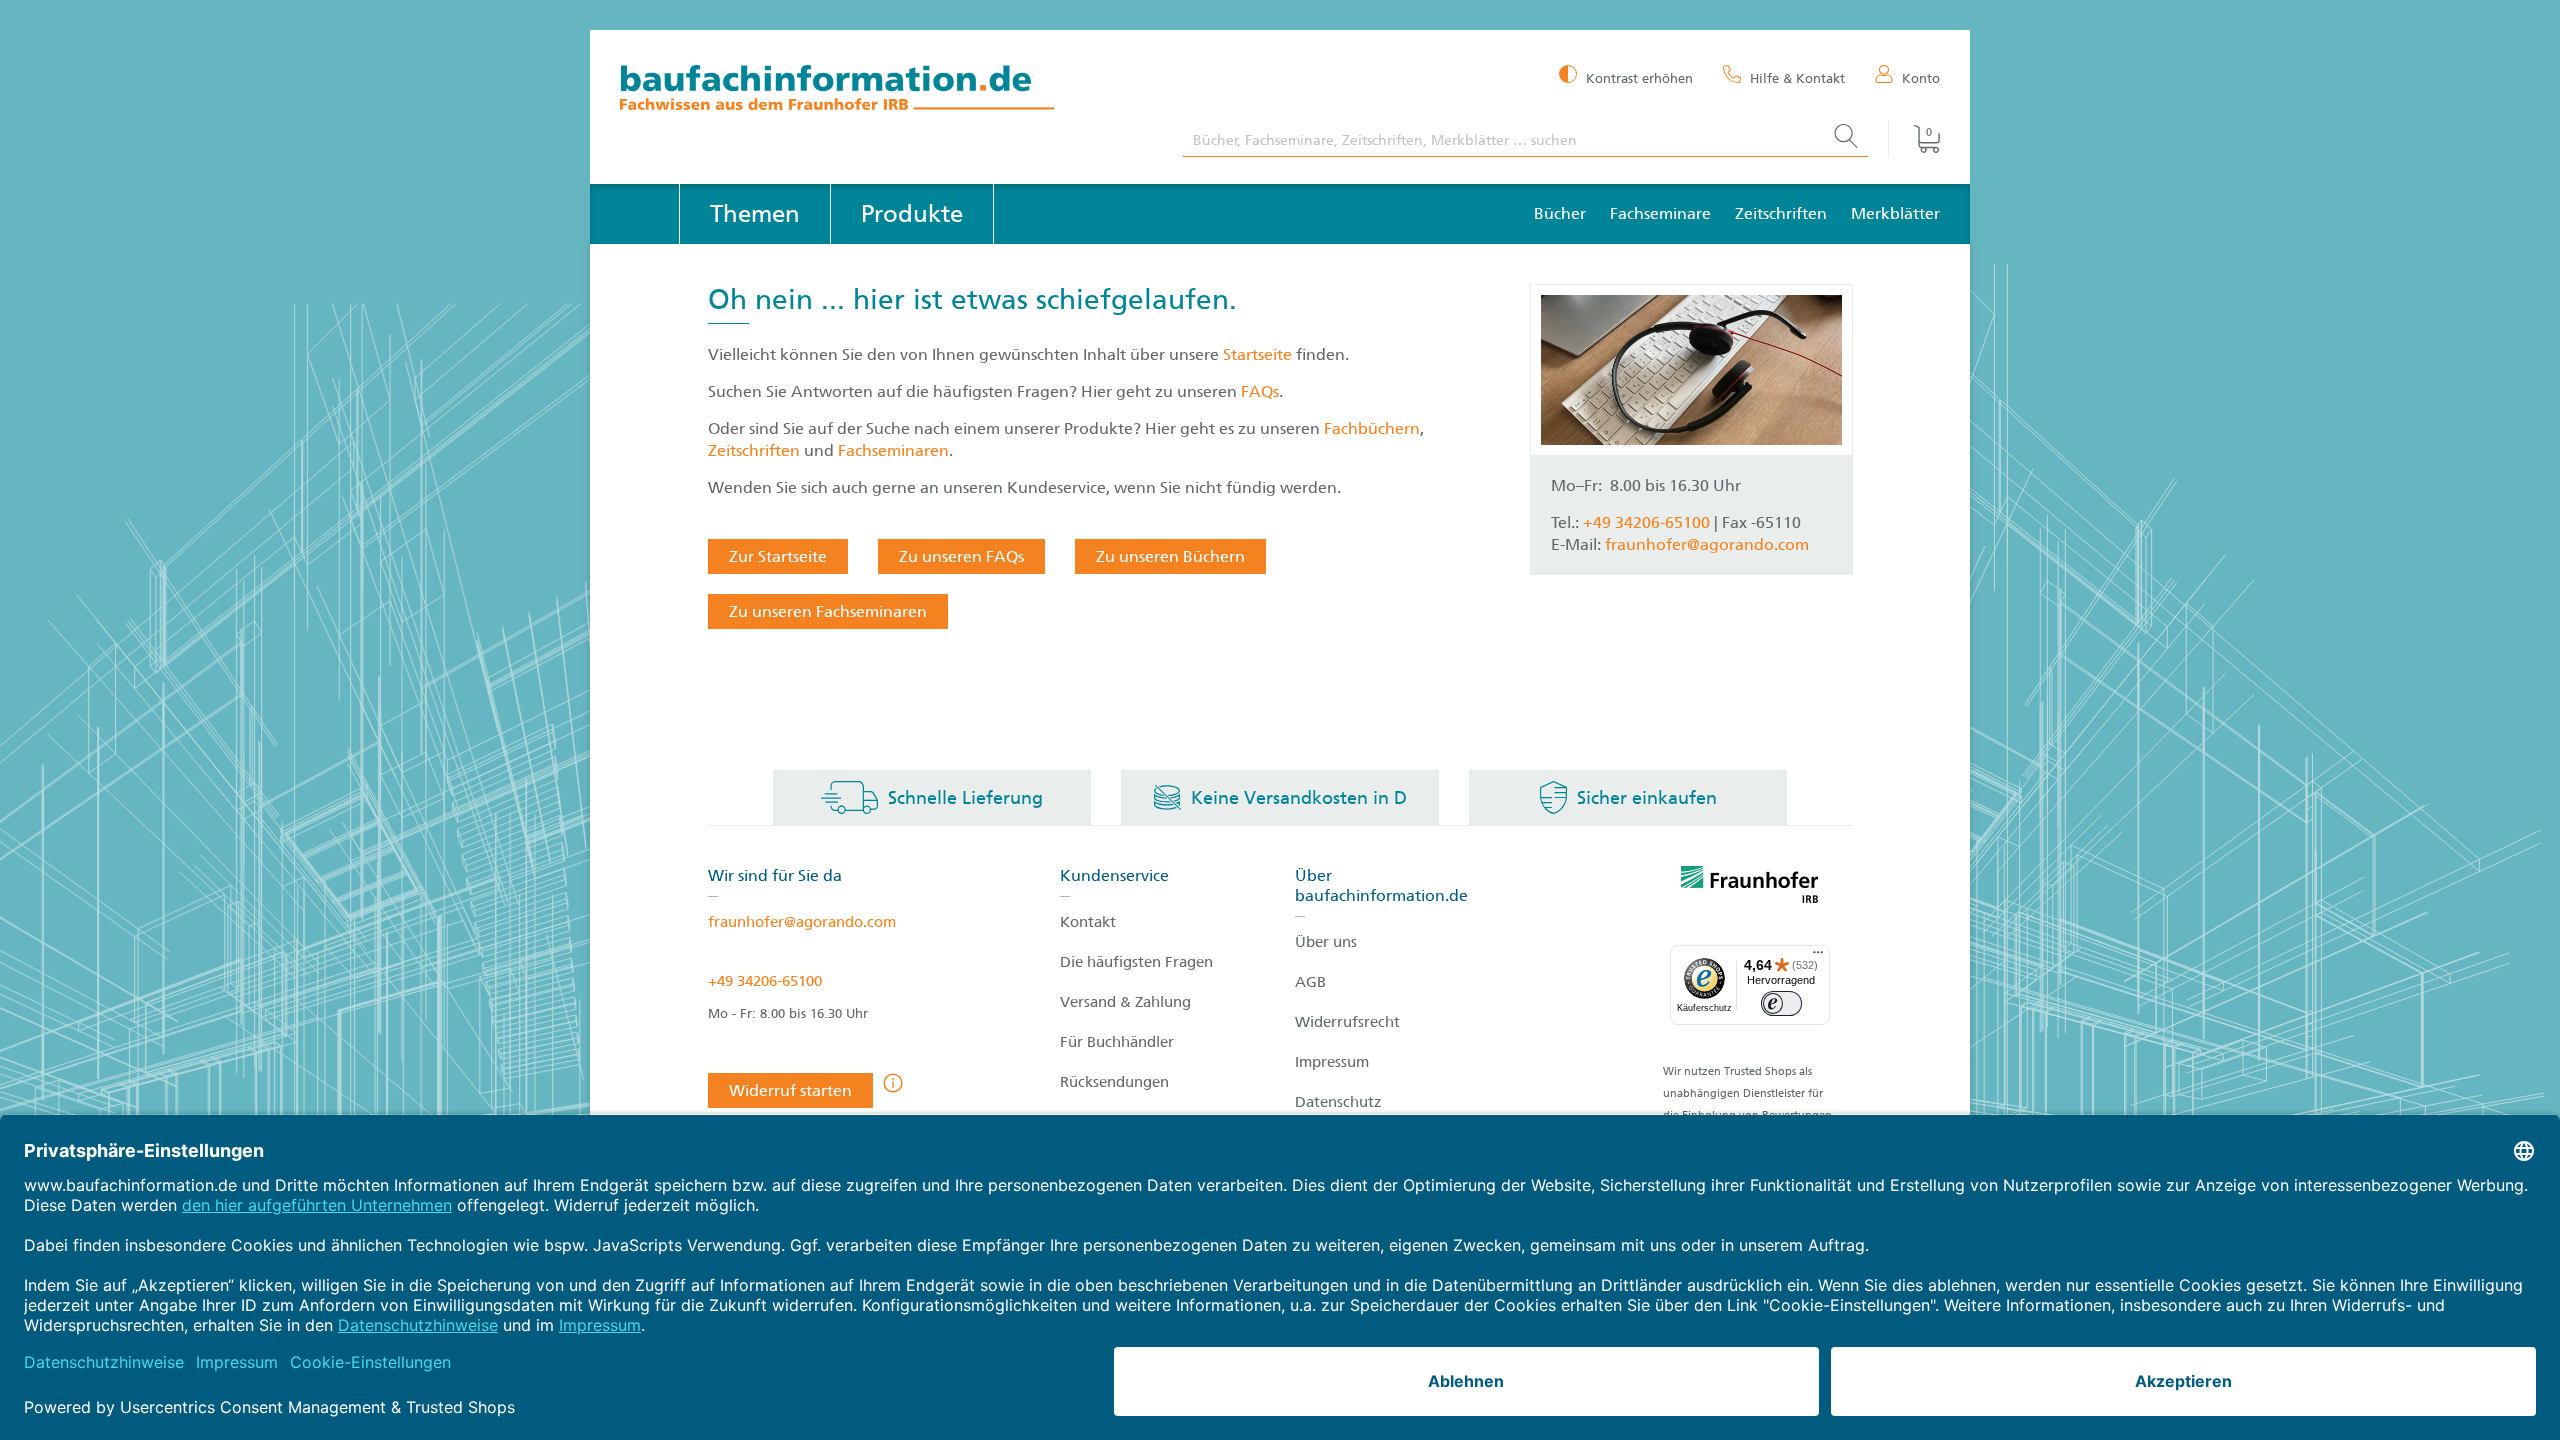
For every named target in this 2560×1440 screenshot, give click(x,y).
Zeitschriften (1781, 213)
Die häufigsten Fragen (1136, 962)
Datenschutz (1338, 1102)
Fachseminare (1660, 213)
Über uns (1326, 942)
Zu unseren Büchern (1170, 556)
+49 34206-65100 (765, 981)
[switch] (1781, 1003)
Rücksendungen (1114, 1082)
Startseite (1259, 354)
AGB (1310, 982)
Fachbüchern (1372, 428)
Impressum (1332, 1062)
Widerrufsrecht (1347, 1022)
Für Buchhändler (1117, 1042)
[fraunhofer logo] (1750, 888)
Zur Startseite (778, 556)
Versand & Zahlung (1125, 1002)
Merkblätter (1895, 213)
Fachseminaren (893, 450)
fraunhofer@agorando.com (1707, 544)
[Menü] (1818, 957)
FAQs (1260, 391)
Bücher (1560, 213)
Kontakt (1088, 922)
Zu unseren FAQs (961, 556)
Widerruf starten (790, 1090)
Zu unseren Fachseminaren (828, 611)
